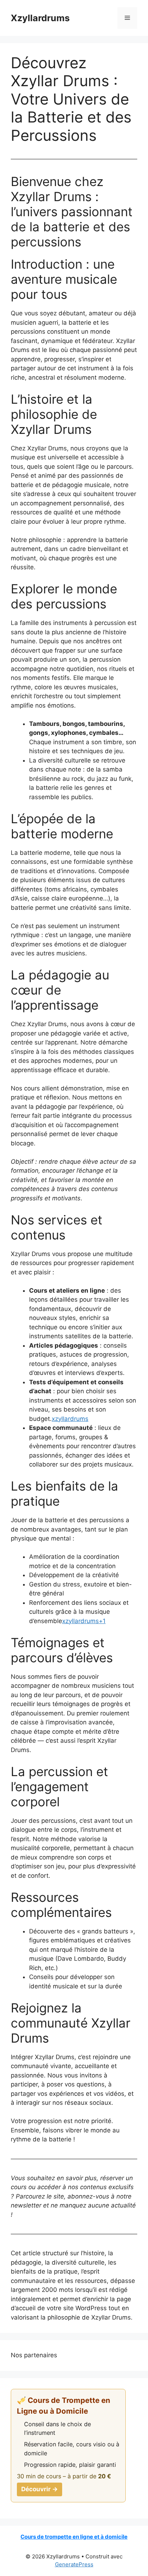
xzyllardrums (70, 1419)
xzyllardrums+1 (84, 1621)
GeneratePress (74, 2564)
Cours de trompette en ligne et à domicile (74, 2537)
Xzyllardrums (40, 18)
